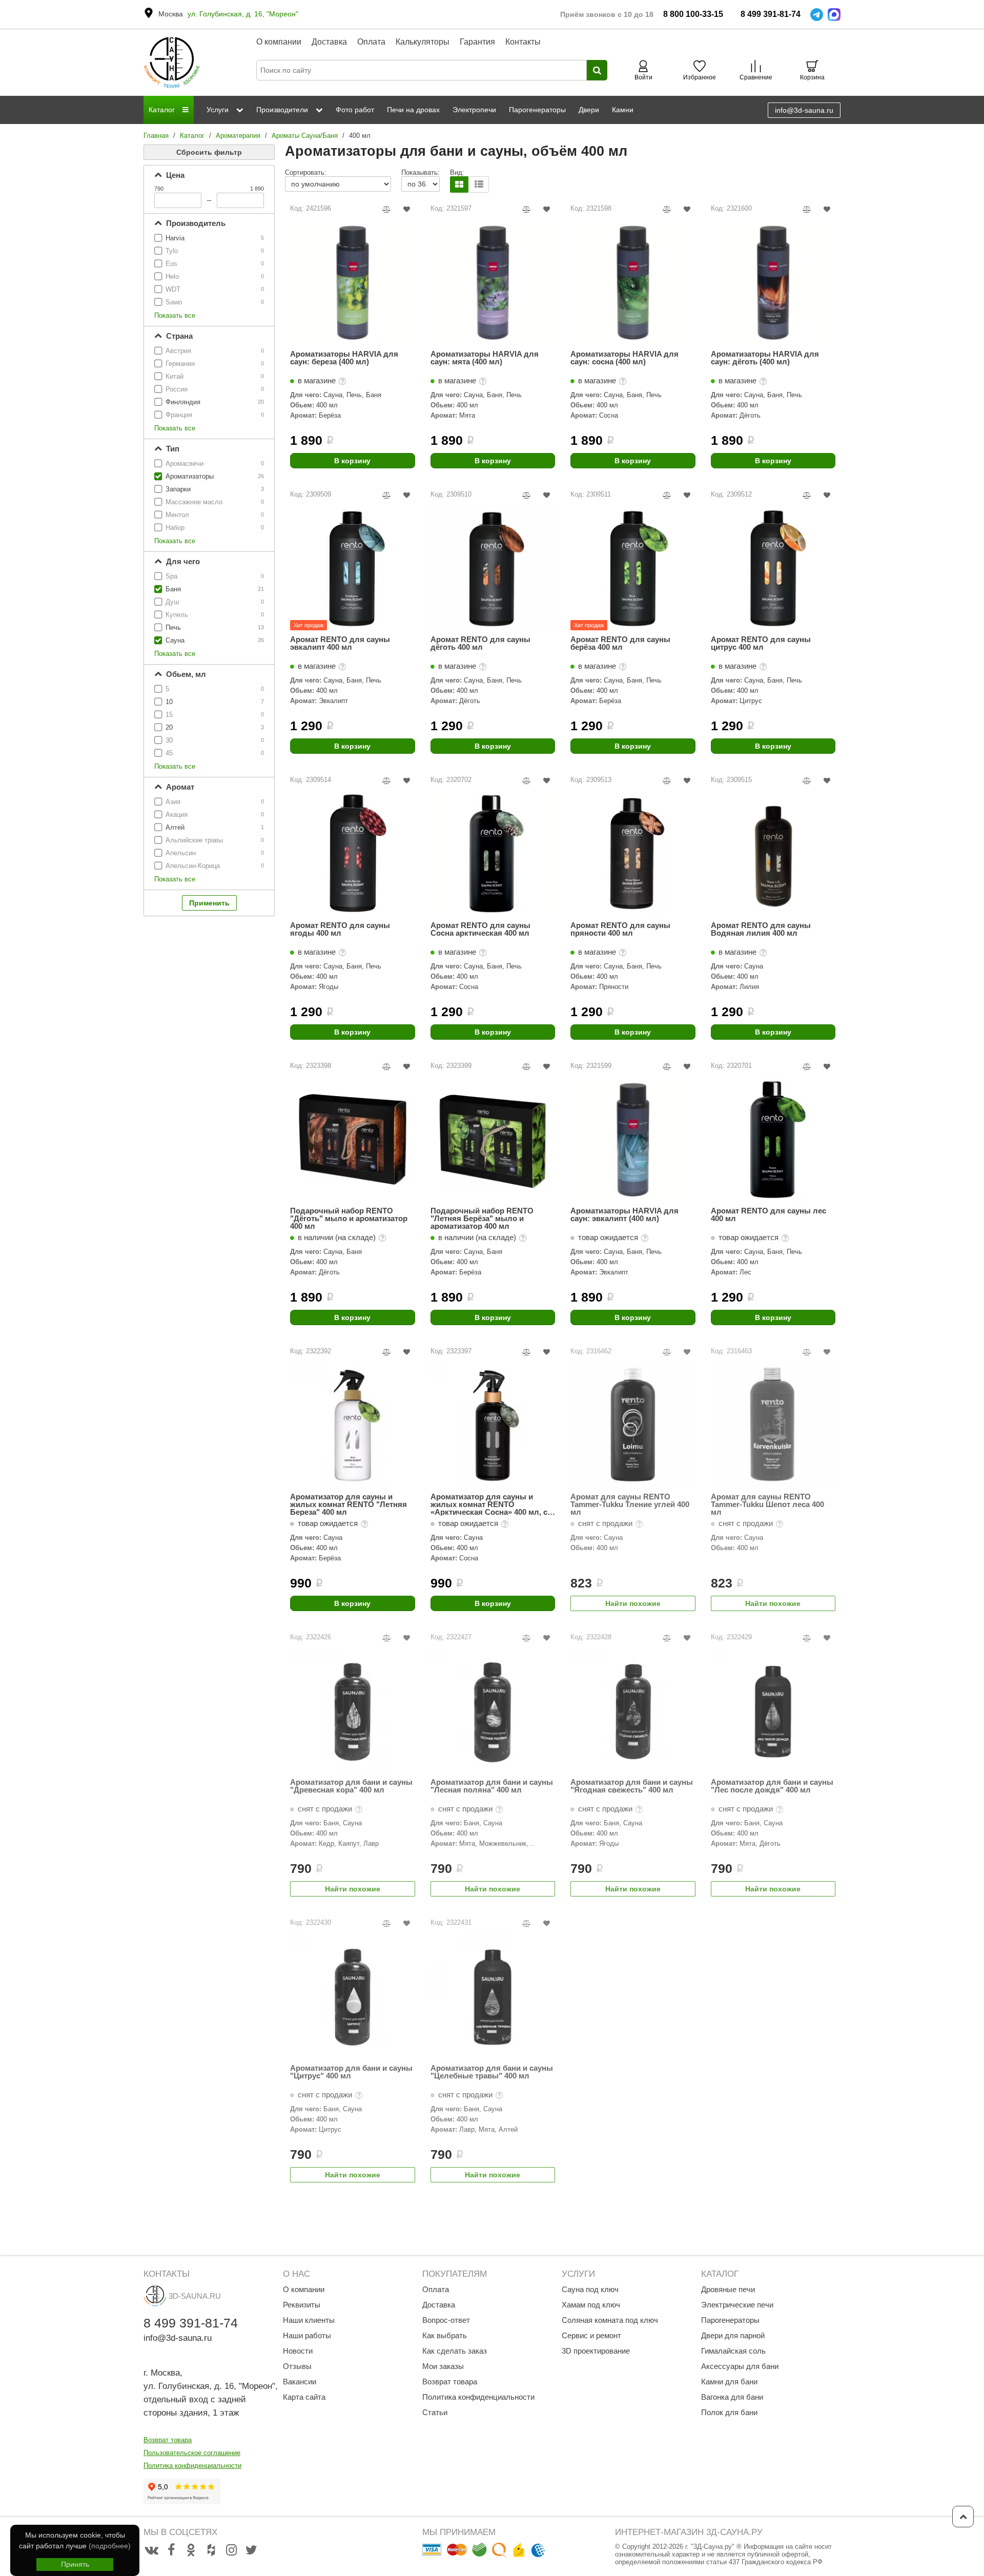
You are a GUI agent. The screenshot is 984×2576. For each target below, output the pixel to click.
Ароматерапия (238, 136)
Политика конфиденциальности (192, 2466)
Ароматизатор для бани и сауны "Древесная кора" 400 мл (351, 1786)
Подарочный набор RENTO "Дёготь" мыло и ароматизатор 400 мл (349, 1218)
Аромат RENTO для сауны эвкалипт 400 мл (340, 643)
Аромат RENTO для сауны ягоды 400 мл (340, 929)
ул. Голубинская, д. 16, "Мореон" (243, 14)
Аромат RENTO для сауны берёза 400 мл (620, 643)
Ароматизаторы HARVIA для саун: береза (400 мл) (344, 358)
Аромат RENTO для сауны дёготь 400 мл (480, 643)
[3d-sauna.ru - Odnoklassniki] (191, 2550)
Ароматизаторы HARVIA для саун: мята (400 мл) (485, 358)
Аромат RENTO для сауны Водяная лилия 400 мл (761, 929)
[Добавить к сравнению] (387, 209)
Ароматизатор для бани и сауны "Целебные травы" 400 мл (492, 2072)
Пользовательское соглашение (192, 2453)
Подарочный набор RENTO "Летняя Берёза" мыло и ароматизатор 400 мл (482, 1218)
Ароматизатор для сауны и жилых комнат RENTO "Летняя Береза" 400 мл (348, 1504)
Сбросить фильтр (209, 152)
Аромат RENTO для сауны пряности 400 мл (620, 929)
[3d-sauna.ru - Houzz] (211, 2550)
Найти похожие (633, 1603)
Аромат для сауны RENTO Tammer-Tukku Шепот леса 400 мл (767, 1504)
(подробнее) (110, 2546)
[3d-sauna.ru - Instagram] (231, 2550)
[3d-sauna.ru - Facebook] (171, 2550)
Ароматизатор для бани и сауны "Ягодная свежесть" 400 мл (632, 1786)
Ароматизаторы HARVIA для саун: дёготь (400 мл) (765, 358)
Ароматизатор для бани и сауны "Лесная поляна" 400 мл (492, 1786)
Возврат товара (168, 2440)
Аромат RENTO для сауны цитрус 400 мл (761, 643)
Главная (156, 136)
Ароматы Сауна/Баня (305, 136)
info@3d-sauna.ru (804, 110)
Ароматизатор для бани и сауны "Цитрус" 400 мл (351, 2072)
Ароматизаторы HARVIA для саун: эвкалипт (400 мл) (624, 1215)
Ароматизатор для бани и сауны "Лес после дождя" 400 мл (772, 1786)
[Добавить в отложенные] (407, 209)
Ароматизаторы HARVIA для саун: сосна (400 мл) (624, 358)
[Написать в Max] (834, 15)
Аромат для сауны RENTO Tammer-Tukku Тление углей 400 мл (630, 1504)
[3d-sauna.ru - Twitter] (251, 2550)
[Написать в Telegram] (817, 15)
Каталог (192, 136)
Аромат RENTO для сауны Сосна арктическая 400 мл (480, 929)
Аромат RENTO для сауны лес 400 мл (768, 1215)
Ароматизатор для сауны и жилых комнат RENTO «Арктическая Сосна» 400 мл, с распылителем (489, 1504)
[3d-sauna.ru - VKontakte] (151, 2550)
